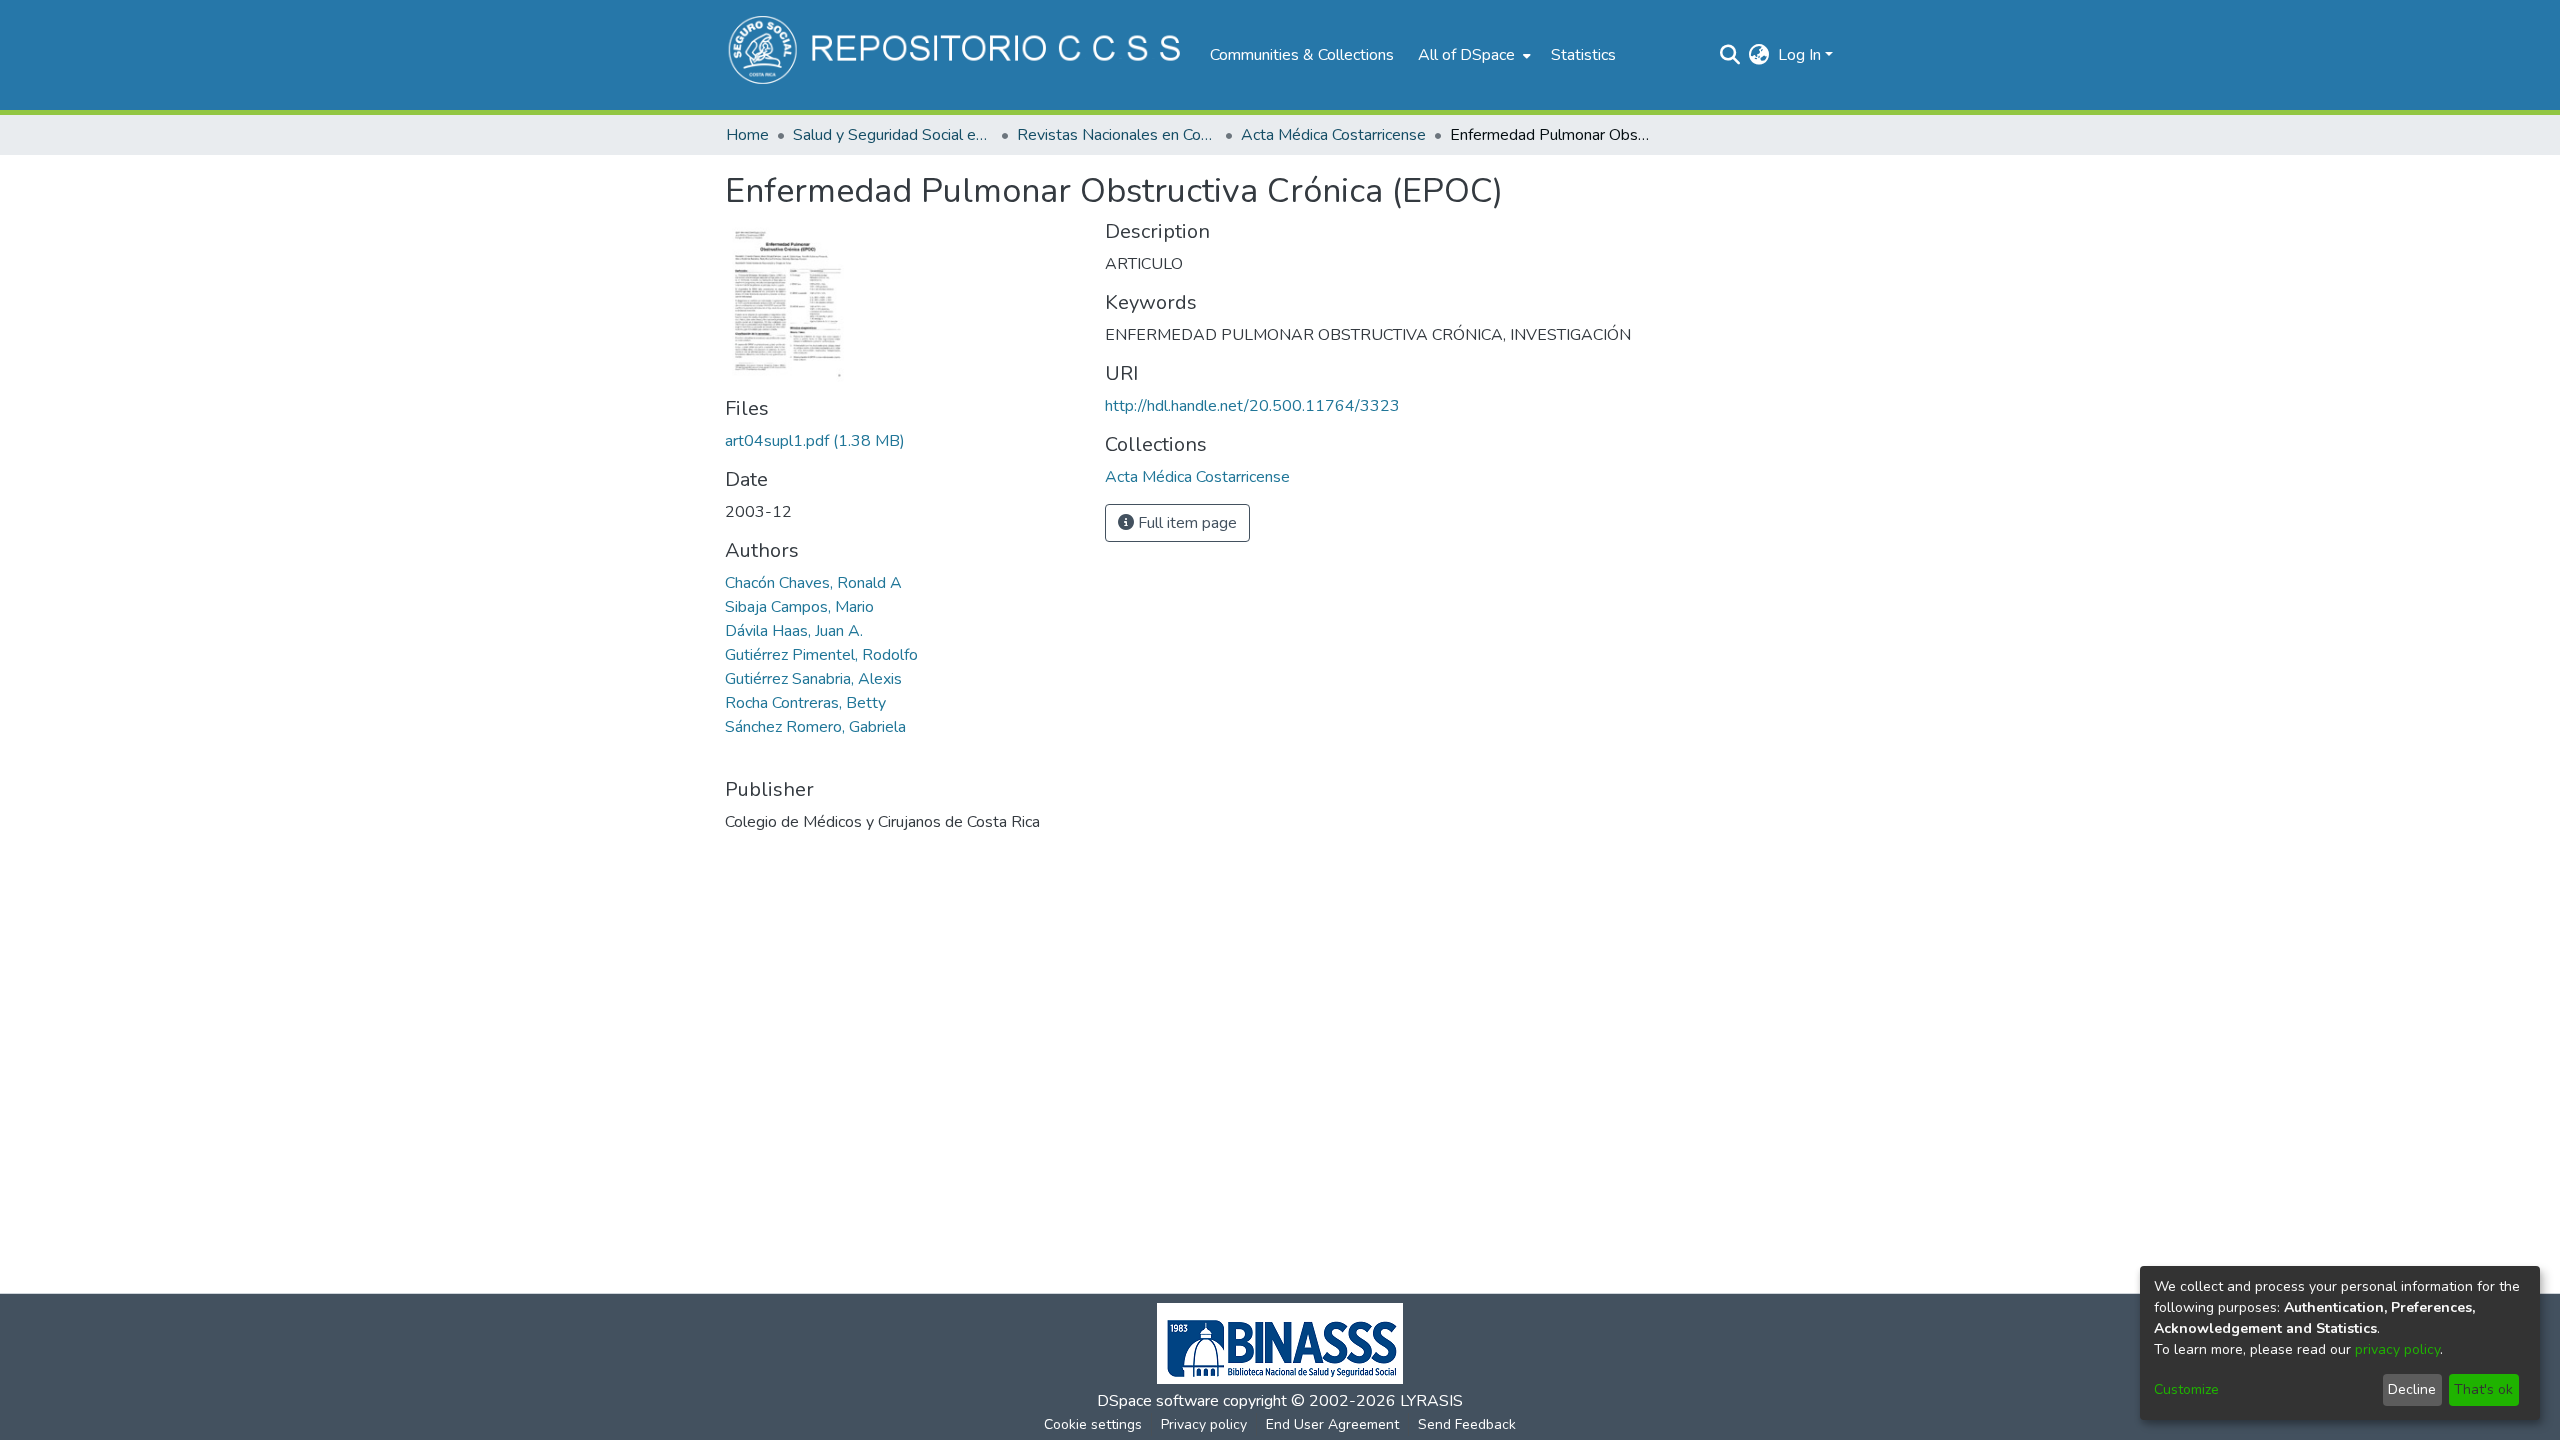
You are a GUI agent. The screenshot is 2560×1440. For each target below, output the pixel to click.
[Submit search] (1730, 55)
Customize (2186, 1389)
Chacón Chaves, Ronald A (813, 583)
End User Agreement (1332, 1424)
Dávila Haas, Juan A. (794, 631)
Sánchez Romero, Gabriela (815, 727)
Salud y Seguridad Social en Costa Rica (893, 135)
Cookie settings (1093, 1424)
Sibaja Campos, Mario (799, 607)
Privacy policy (1204, 1424)
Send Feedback (1467, 1424)
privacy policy (2397, 1349)
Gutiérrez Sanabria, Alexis (813, 679)
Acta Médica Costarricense (1333, 135)
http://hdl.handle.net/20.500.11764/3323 (1252, 406)
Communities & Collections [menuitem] (1302, 55)
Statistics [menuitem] (1583, 55)
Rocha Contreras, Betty (805, 703)
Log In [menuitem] (1799, 55)
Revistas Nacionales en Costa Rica (1117, 135)
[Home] (957, 55)
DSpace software (1158, 1401)
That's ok (2483, 1389)
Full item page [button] (1185, 523)
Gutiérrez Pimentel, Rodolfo (821, 655)
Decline (2412, 1389)
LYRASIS (1431, 1401)
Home (747, 135)
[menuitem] (1472, 55)
